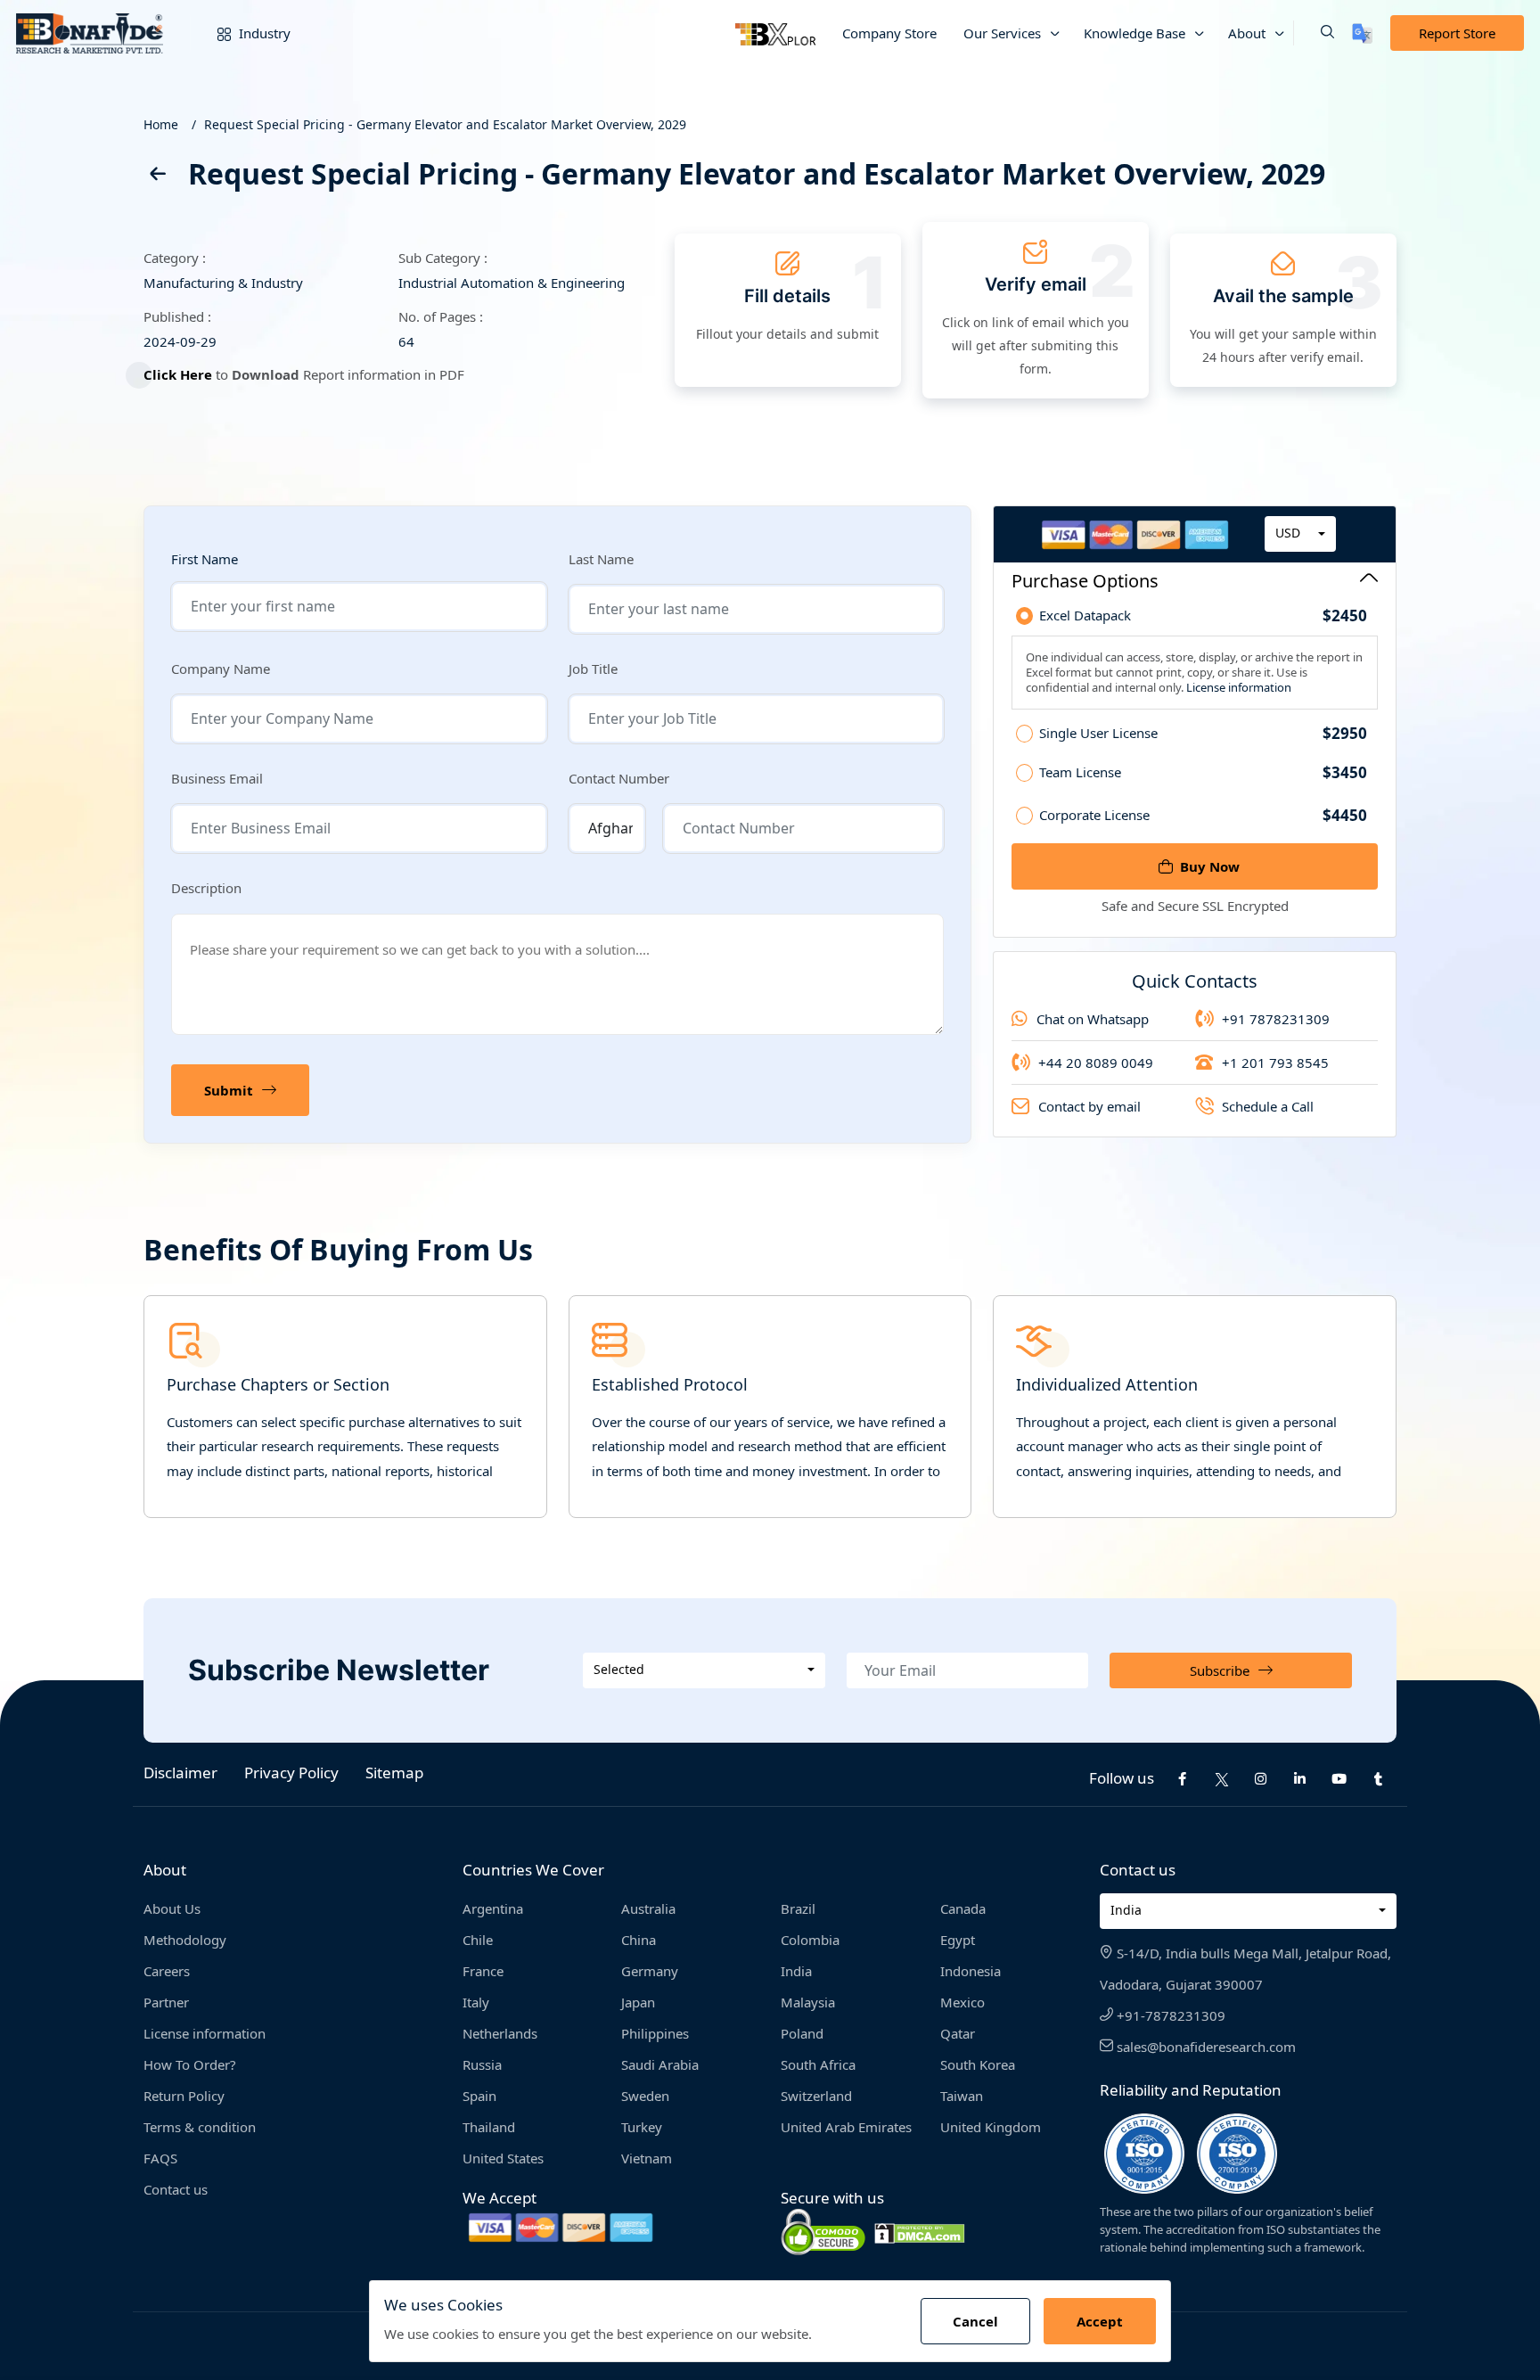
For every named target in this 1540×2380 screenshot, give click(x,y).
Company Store (889, 33)
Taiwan (962, 2096)
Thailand (489, 2127)
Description (206, 888)
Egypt (958, 1940)
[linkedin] (1300, 1779)
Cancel (975, 2321)
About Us (172, 1908)
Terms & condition (200, 2127)
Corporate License (1203, 815)
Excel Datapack (1203, 616)
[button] (1314, 33)
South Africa (818, 2064)
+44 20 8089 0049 (1096, 1063)
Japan (638, 2002)
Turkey (642, 2127)
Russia (482, 2064)
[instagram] (1261, 1779)
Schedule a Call (1268, 1106)
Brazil (798, 1908)
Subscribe (1220, 1670)
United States (503, 2158)
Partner (166, 2002)
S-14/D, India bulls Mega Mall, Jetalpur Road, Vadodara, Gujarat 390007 (1245, 1969)
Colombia (810, 1940)
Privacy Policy (291, 1773)
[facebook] (1183, 1779)
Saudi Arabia (660, 2064)
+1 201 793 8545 (1275, 1063)
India (796, 1971)
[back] (157, 177)
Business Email (217, 778)
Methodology (185, 1940)
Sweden (645, 2096)
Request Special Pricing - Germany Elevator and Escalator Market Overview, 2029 (445, 124)
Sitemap (394, 1773)
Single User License (1203, 734)
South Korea (978, 2064)
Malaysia (808, 2002)
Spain (479, 2096)
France (483, 1971)
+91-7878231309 (1169, 2015)
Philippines (655, 2033)
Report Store (1457, 33)
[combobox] (1300, 534)
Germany (650, 1971)
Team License (1203, 773)
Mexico (962, 2002)
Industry (263, 33)
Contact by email (1089, 1106)
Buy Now (1210, 866)
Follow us (1122, 1778)
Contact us (176, 2189)
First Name (205, 559)
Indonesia (971, 1971)
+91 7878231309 (1276, 1019)
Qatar (958, 2033)
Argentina (493, 1908)
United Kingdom (991, 2127)
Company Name (221, 669)
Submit (229, 1090)
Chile (478, 1940)
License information (1237, 687)
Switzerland (816, 2096)
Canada (963, 1908)
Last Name (601, 559)
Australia (648, 1908)
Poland (802, 2033)
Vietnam (647, 2158)
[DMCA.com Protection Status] (920, 2232)
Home (161, 124)
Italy (476, 2002)
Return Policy (184, 2096)
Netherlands (500, 2033)
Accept (1100, 2321)
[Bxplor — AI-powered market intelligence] (775, 33)
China (639, 1940)
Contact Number (619, 778)
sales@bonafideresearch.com (1204, 2047)
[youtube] (1339, 1779)
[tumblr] (1379, 1779)
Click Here (178, 374)
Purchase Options (1085, 581)
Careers (167, 1971)
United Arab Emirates (846, 2127)
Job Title (593, 669)
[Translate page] (1362, 33)
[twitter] (1222, 1778)
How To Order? (190, 2064)
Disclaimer (180, 1773)
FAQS (160, 2158)
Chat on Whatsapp (1093, 1019)
